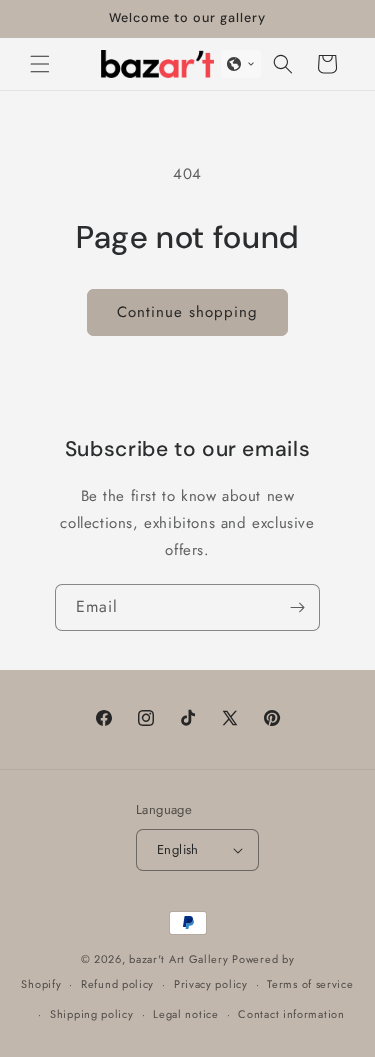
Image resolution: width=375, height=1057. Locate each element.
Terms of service (310, 984)
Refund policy (117, 984)
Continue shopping (187, 312)
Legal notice (185, 1014)
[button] (40, 64)
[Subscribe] (297, 607)
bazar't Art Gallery (178, 959)
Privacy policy (211, 984)
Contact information (291, 1014)
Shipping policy (92, 1014)
